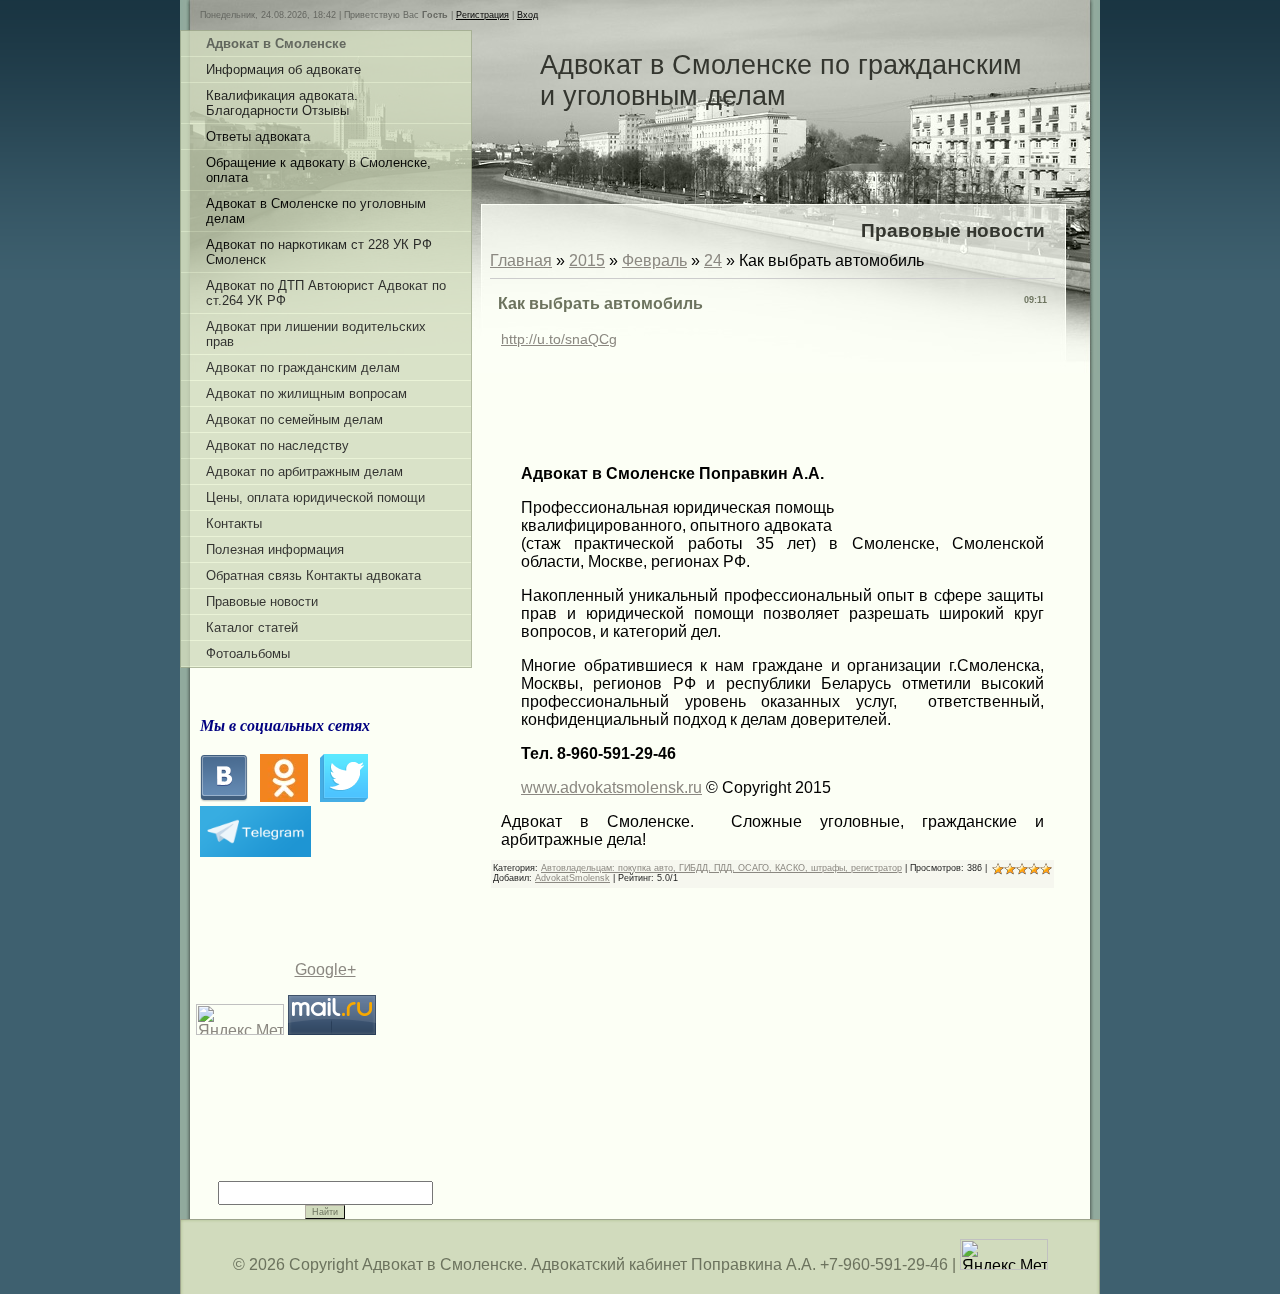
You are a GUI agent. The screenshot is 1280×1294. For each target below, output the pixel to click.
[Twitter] (344, 796)
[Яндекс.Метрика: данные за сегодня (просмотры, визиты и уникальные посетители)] (1004, 1254)
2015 (587, 260)
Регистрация (482, 15)
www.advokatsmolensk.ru (611, 787)
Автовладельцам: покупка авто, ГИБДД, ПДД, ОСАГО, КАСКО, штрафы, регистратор (721, 868)
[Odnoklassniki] (284, 796)
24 (713, 260)
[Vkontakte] (224, 796)
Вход (527, 15)
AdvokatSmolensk (572, 878)
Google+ (325, 969)
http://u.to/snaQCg (559, 339)
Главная (521, 260)
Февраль (654, 260)
